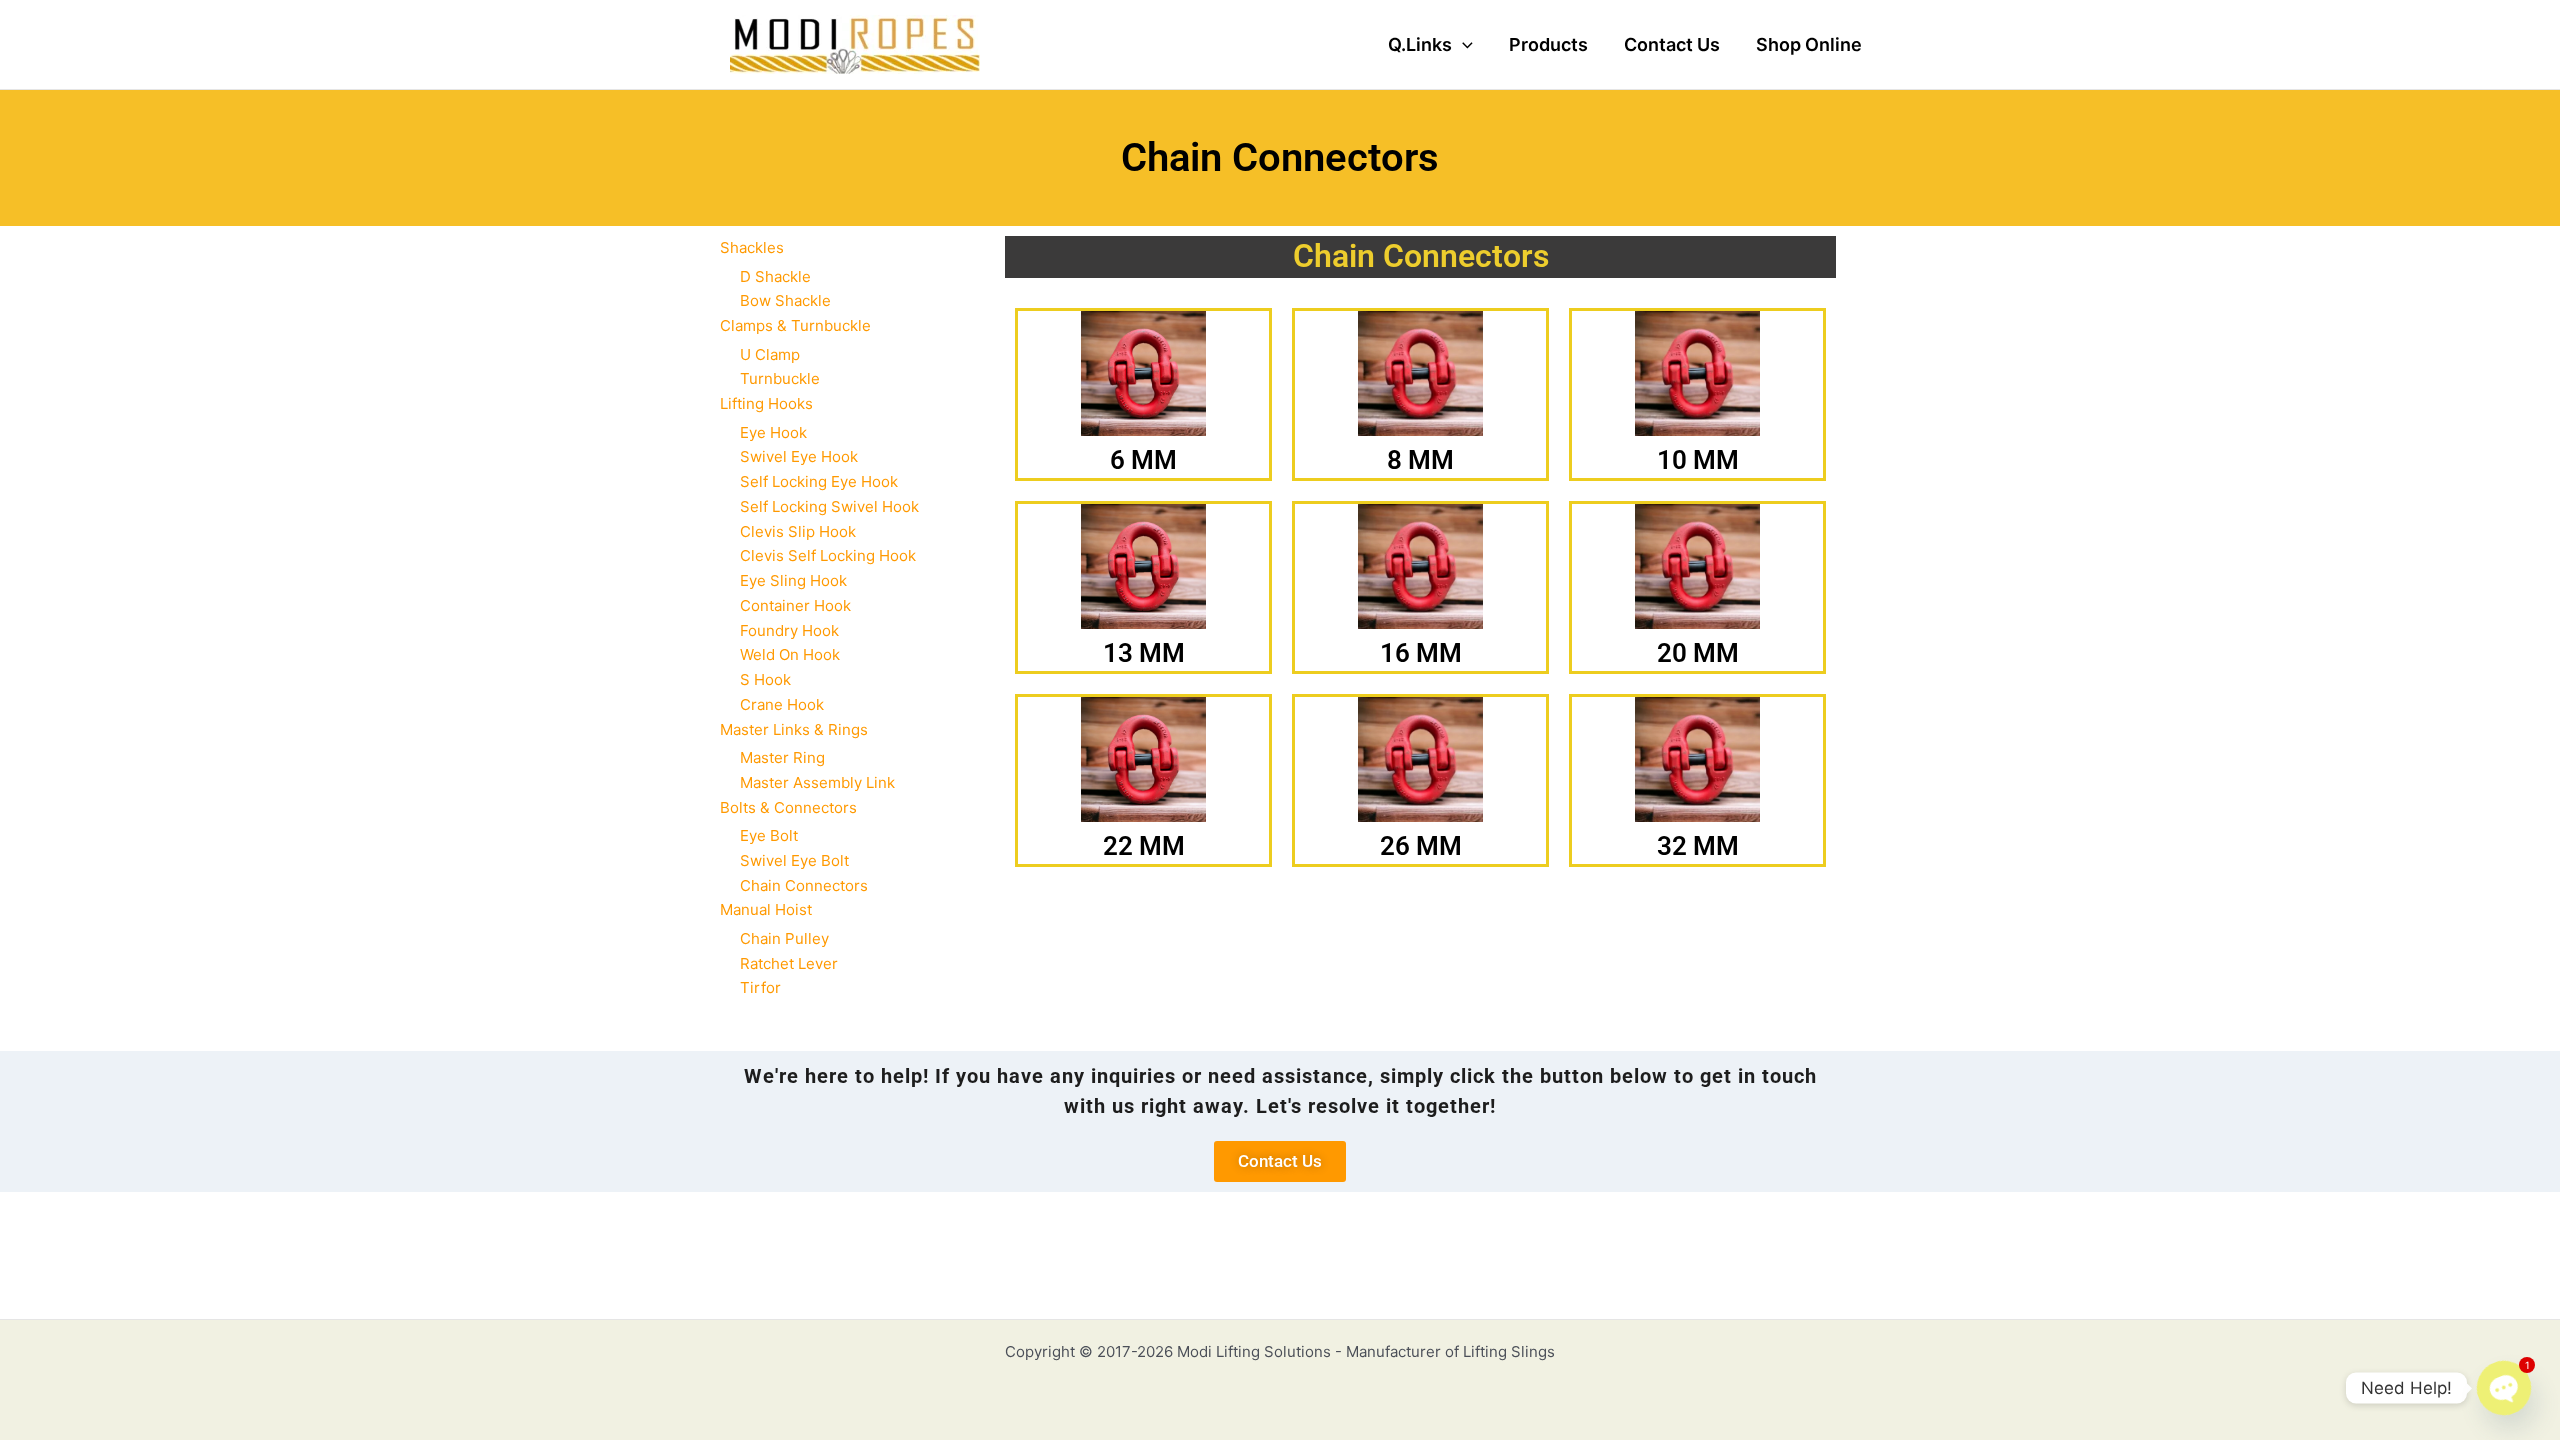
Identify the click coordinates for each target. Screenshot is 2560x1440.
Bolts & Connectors (788, 807)
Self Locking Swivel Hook (829, 506)
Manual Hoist (766, 909)
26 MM (1421, 846)
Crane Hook (782, 704)
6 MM (1143, 460)
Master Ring (782, 757)
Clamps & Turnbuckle (795, 325)
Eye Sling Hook (793, 580)
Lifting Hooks (766, 403)
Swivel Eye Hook (799, 456)
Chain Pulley (784, 938)
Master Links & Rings (794, 729)
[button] (1462, 45)
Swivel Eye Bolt (794, 860)
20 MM (1698, 653)
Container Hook (795, 605)
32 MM (1698, 846)
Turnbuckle (780, 378)
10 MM (1698, 460)
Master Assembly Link (817, 782)
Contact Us (1672, 44)
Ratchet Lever (789, 963)
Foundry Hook (789, 630)
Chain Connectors (804, 885)
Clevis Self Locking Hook (828, 555)
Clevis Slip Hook (798, 531)
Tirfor (760, 987)
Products (1548, 44)
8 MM (1420, 460)
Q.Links (1420, 44)
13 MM (1144, 653)
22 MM (1144, 846)
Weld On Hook (790, 654)
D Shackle (775, 276)
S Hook (765, 679)
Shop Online (1809, 44)
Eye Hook (773, 432)
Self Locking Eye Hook (819, 481)
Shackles (752, 247)
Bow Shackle (785, 300)
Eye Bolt (769, 835)
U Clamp (770, 354)
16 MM (1421, 653)
